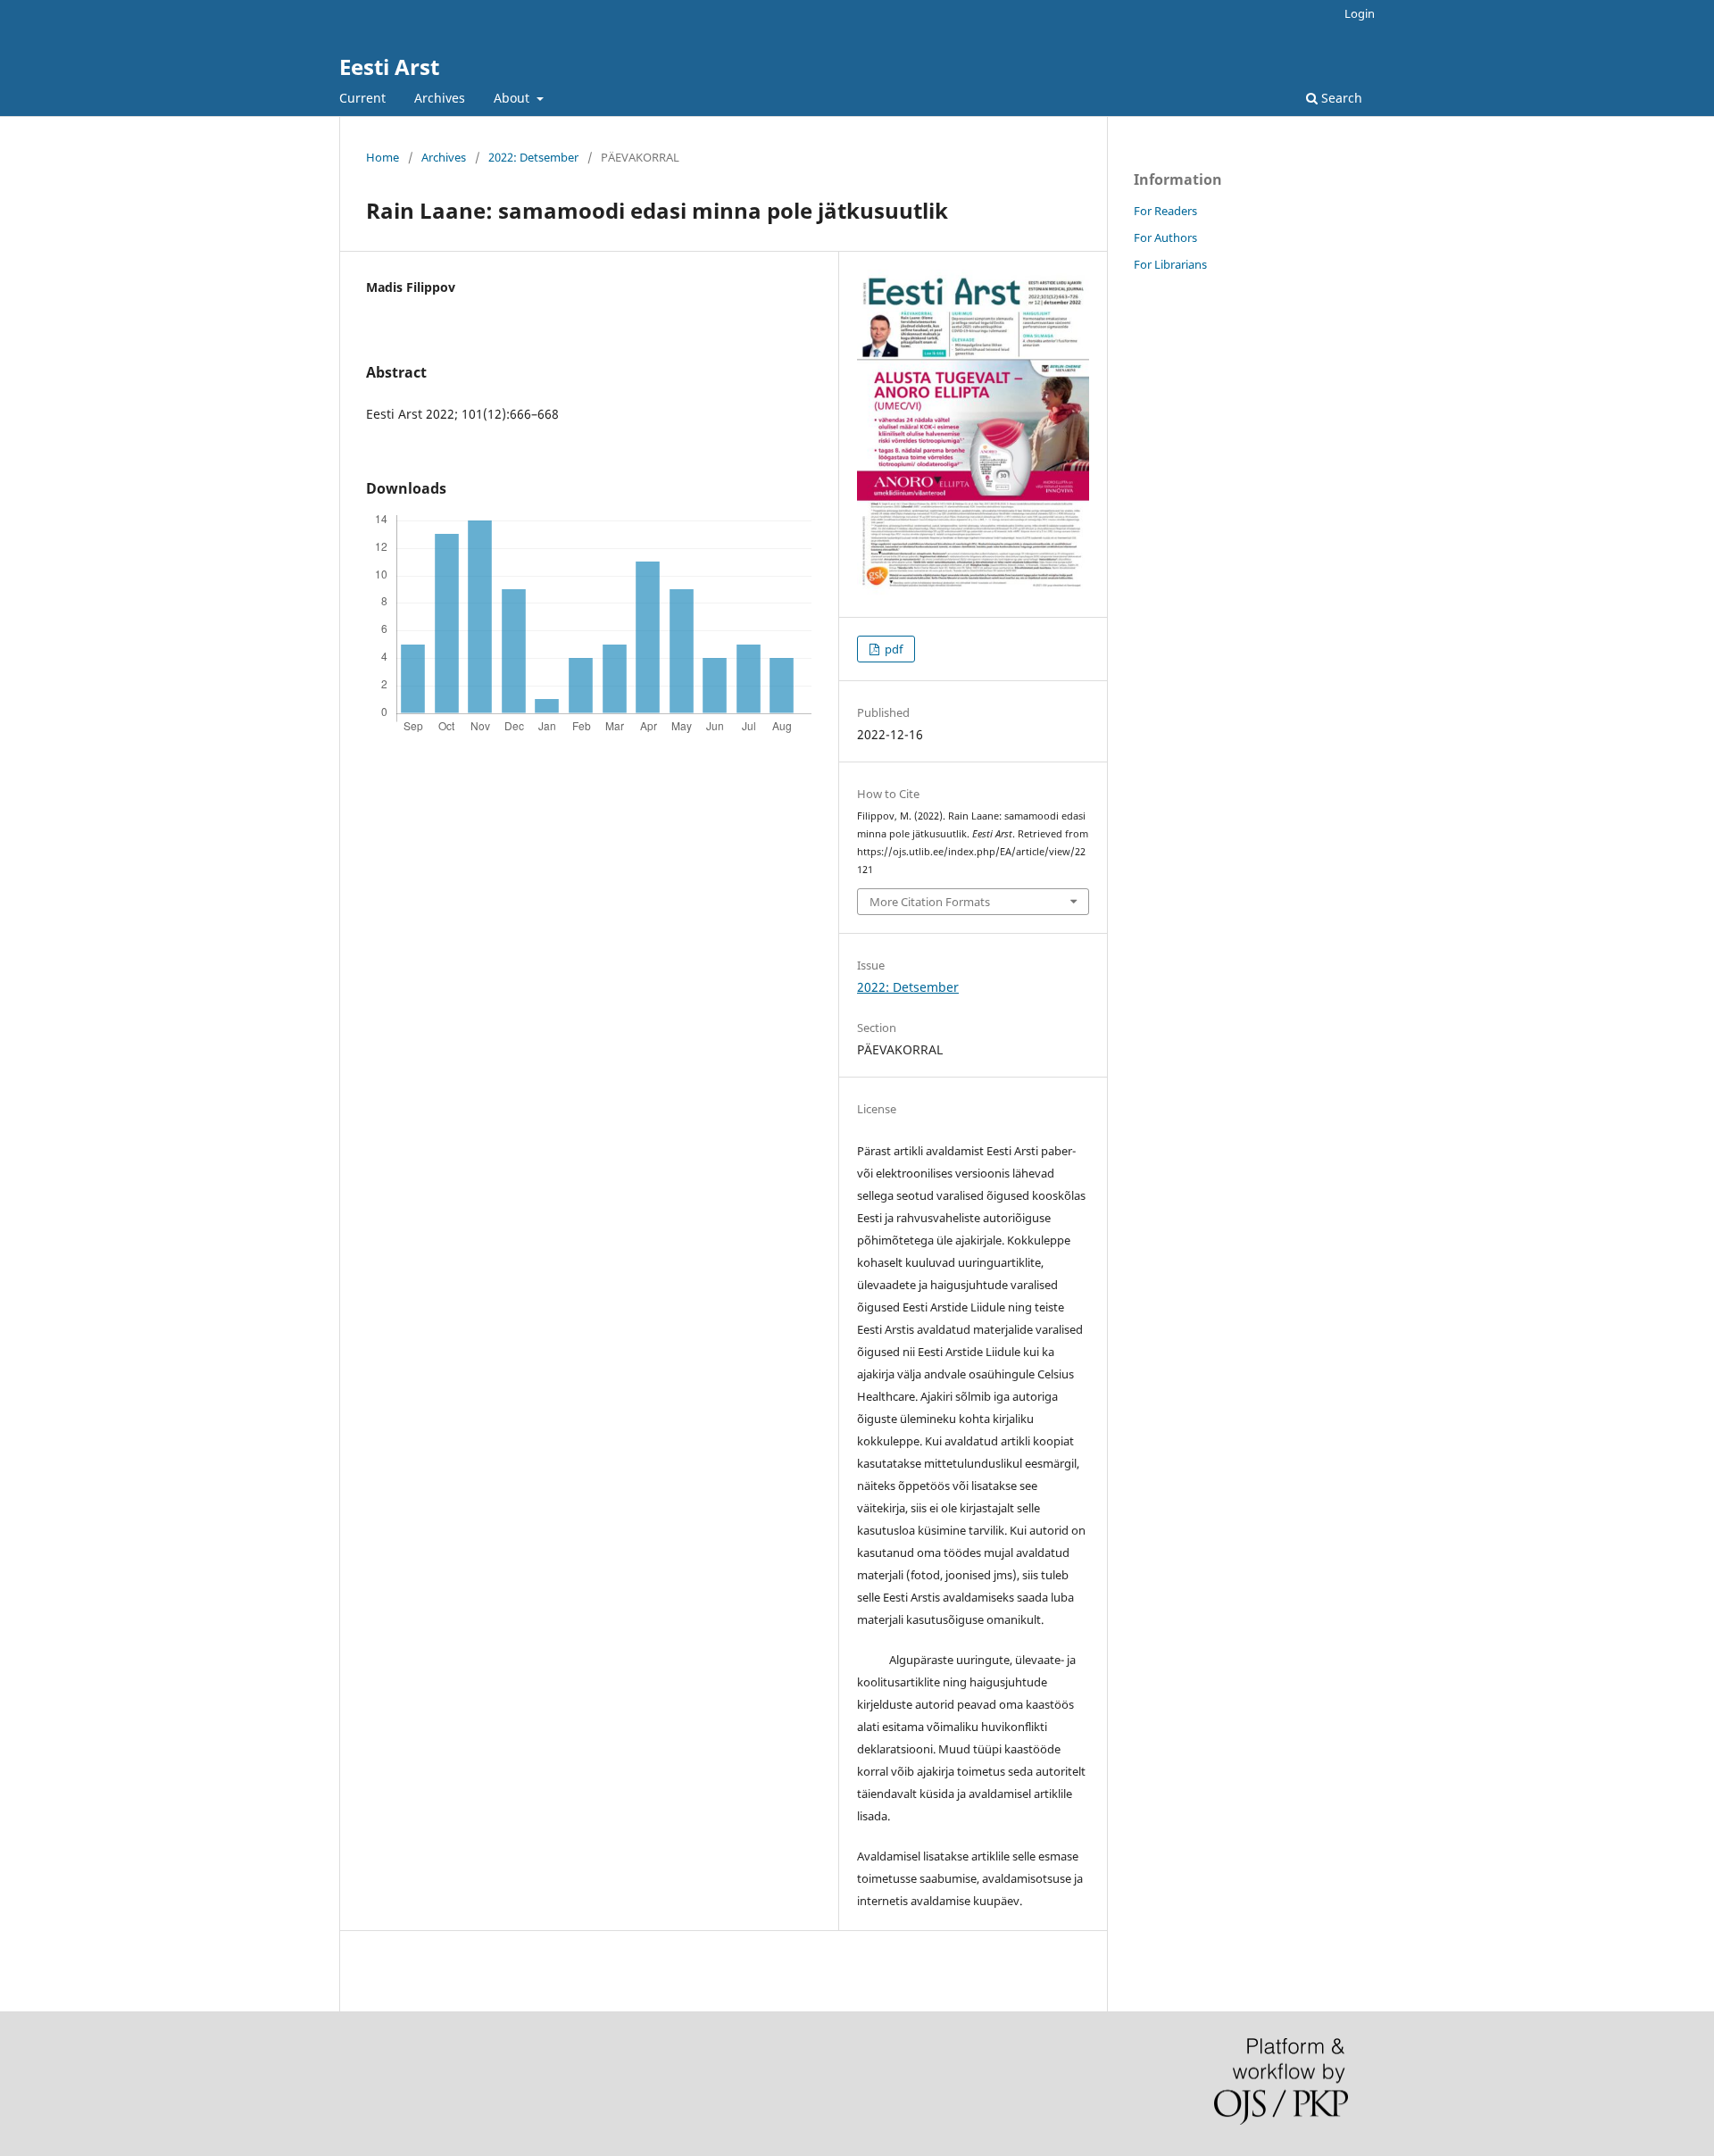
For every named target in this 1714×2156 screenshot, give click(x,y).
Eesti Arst (389, 67)
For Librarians (1170, 264)
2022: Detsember (533, 157)
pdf (892, 649)
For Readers (1165, 211)
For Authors (1165, 237)
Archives (440, 98)
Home (383, 157)
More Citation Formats (930, 902)
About (513, 98)
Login (1360, 13)
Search (1340, 98)
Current (362, 98)
